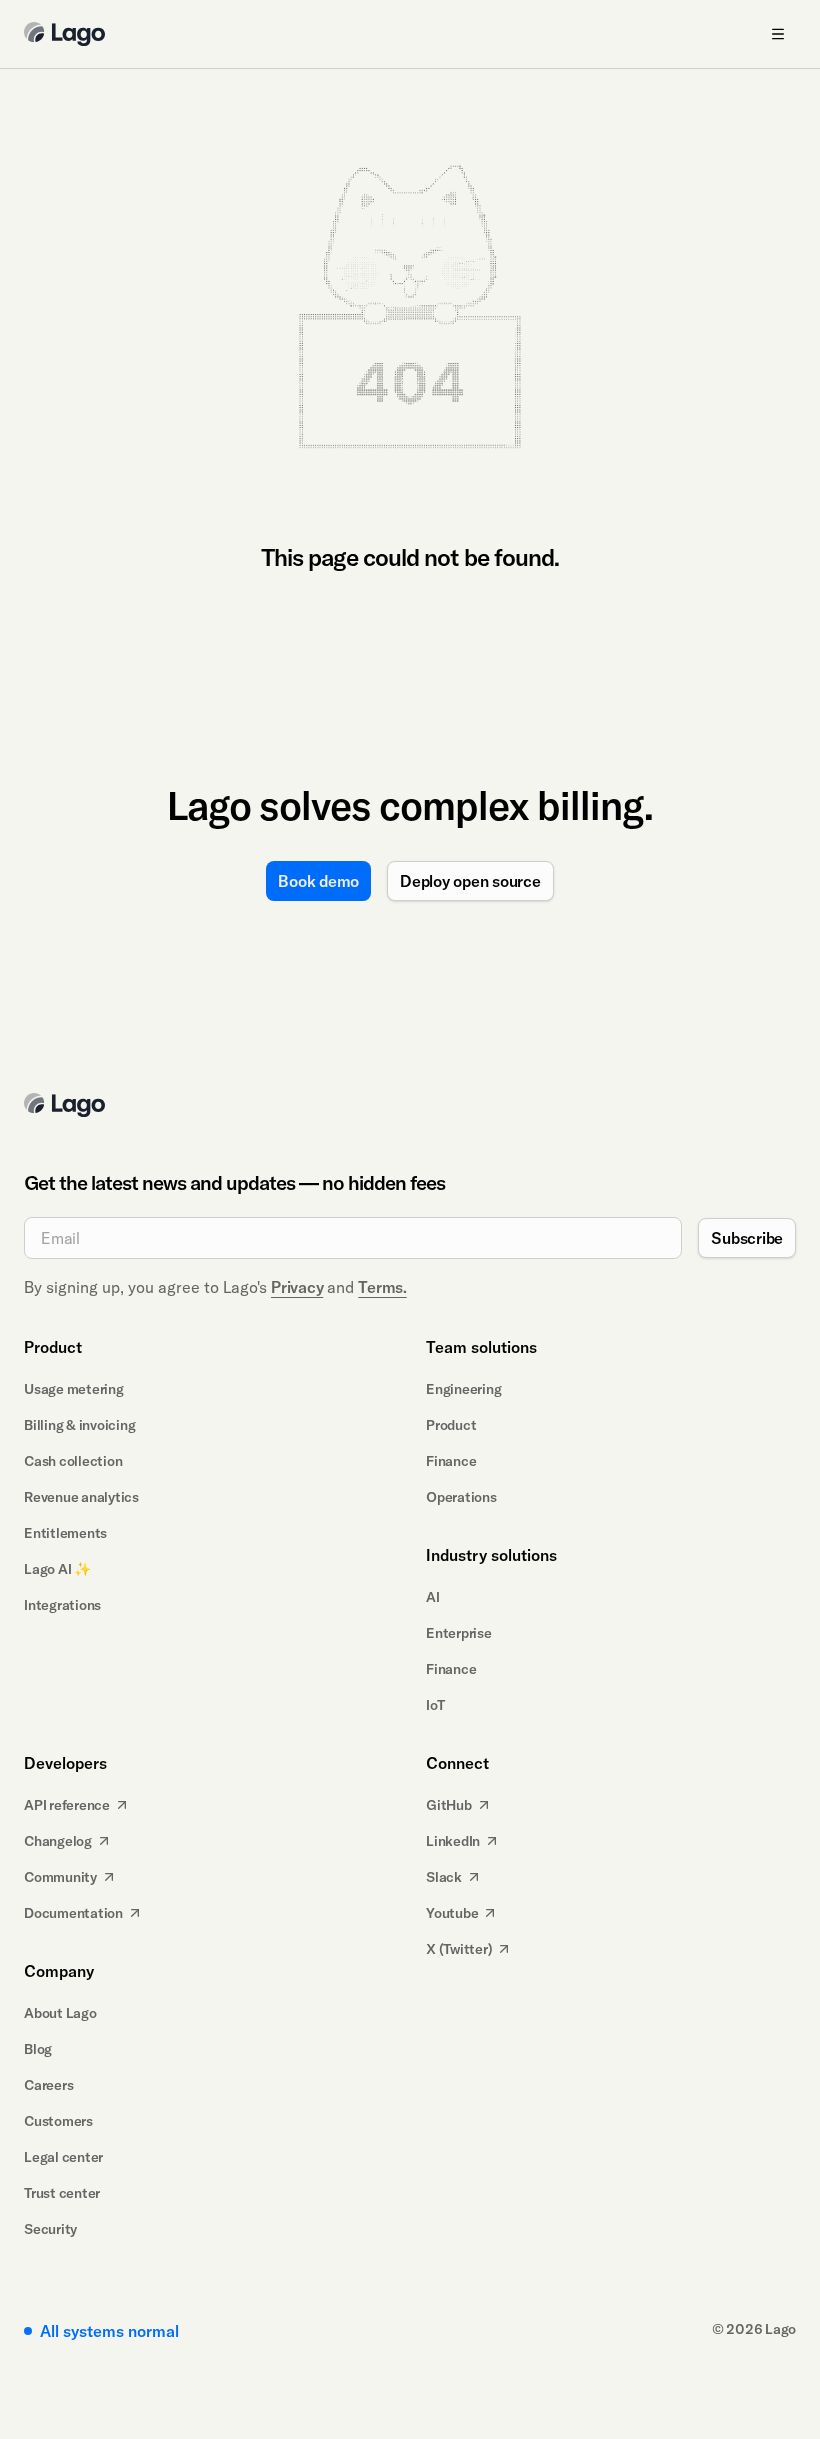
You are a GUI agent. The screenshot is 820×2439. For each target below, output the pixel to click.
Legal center (63, 2157)
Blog (38, 2049)
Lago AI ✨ (57, 1569)
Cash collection (73, 1461)
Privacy (297, 1287)
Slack (444, 1877)
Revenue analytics (81, 1497)
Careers (48, 2085)
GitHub (449, 1805)
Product (451, 1425)
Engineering (463, 1389)
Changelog (58, 1841)
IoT (435, 1705)
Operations (461, 1497)
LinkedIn (453, 1841)
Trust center (62, 2193)
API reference (67, 1805)
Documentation (73, 1913)
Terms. (382, 1287)
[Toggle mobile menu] (778, 34)
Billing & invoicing (79, 1425)
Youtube (452, 1913)
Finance (451, 1461)
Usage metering (74, 1389)
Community (60, 1877)
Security (50, 2229)
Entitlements (65, 1533)
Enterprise (459, 1633)
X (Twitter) (459, 1949)
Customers (58, 2121)
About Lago (60, 2013)
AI (433, 1597)
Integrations (62, 1605)
